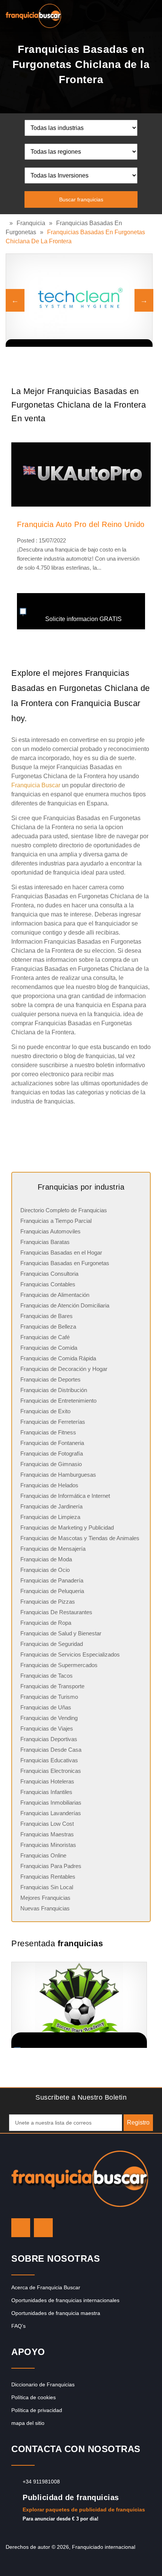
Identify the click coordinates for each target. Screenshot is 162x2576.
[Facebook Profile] (43, 2228)
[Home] (8, 223)
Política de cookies (34, 2397)
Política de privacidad (37, 2410)
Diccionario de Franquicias (43, 2384)
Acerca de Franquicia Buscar (46, 2287)
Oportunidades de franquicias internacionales (65, 2300)
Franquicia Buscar (36, 785)
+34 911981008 (41, 2482)
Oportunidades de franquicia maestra (56, 2313)
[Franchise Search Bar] (132, 14)
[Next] (144, 300)
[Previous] (15, 300)
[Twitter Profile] (21, 2228)
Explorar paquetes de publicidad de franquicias (84, 2510)
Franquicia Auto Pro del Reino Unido (81, 524)
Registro (138, 2122)
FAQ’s (18, 2326)
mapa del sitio (28, 2423)
